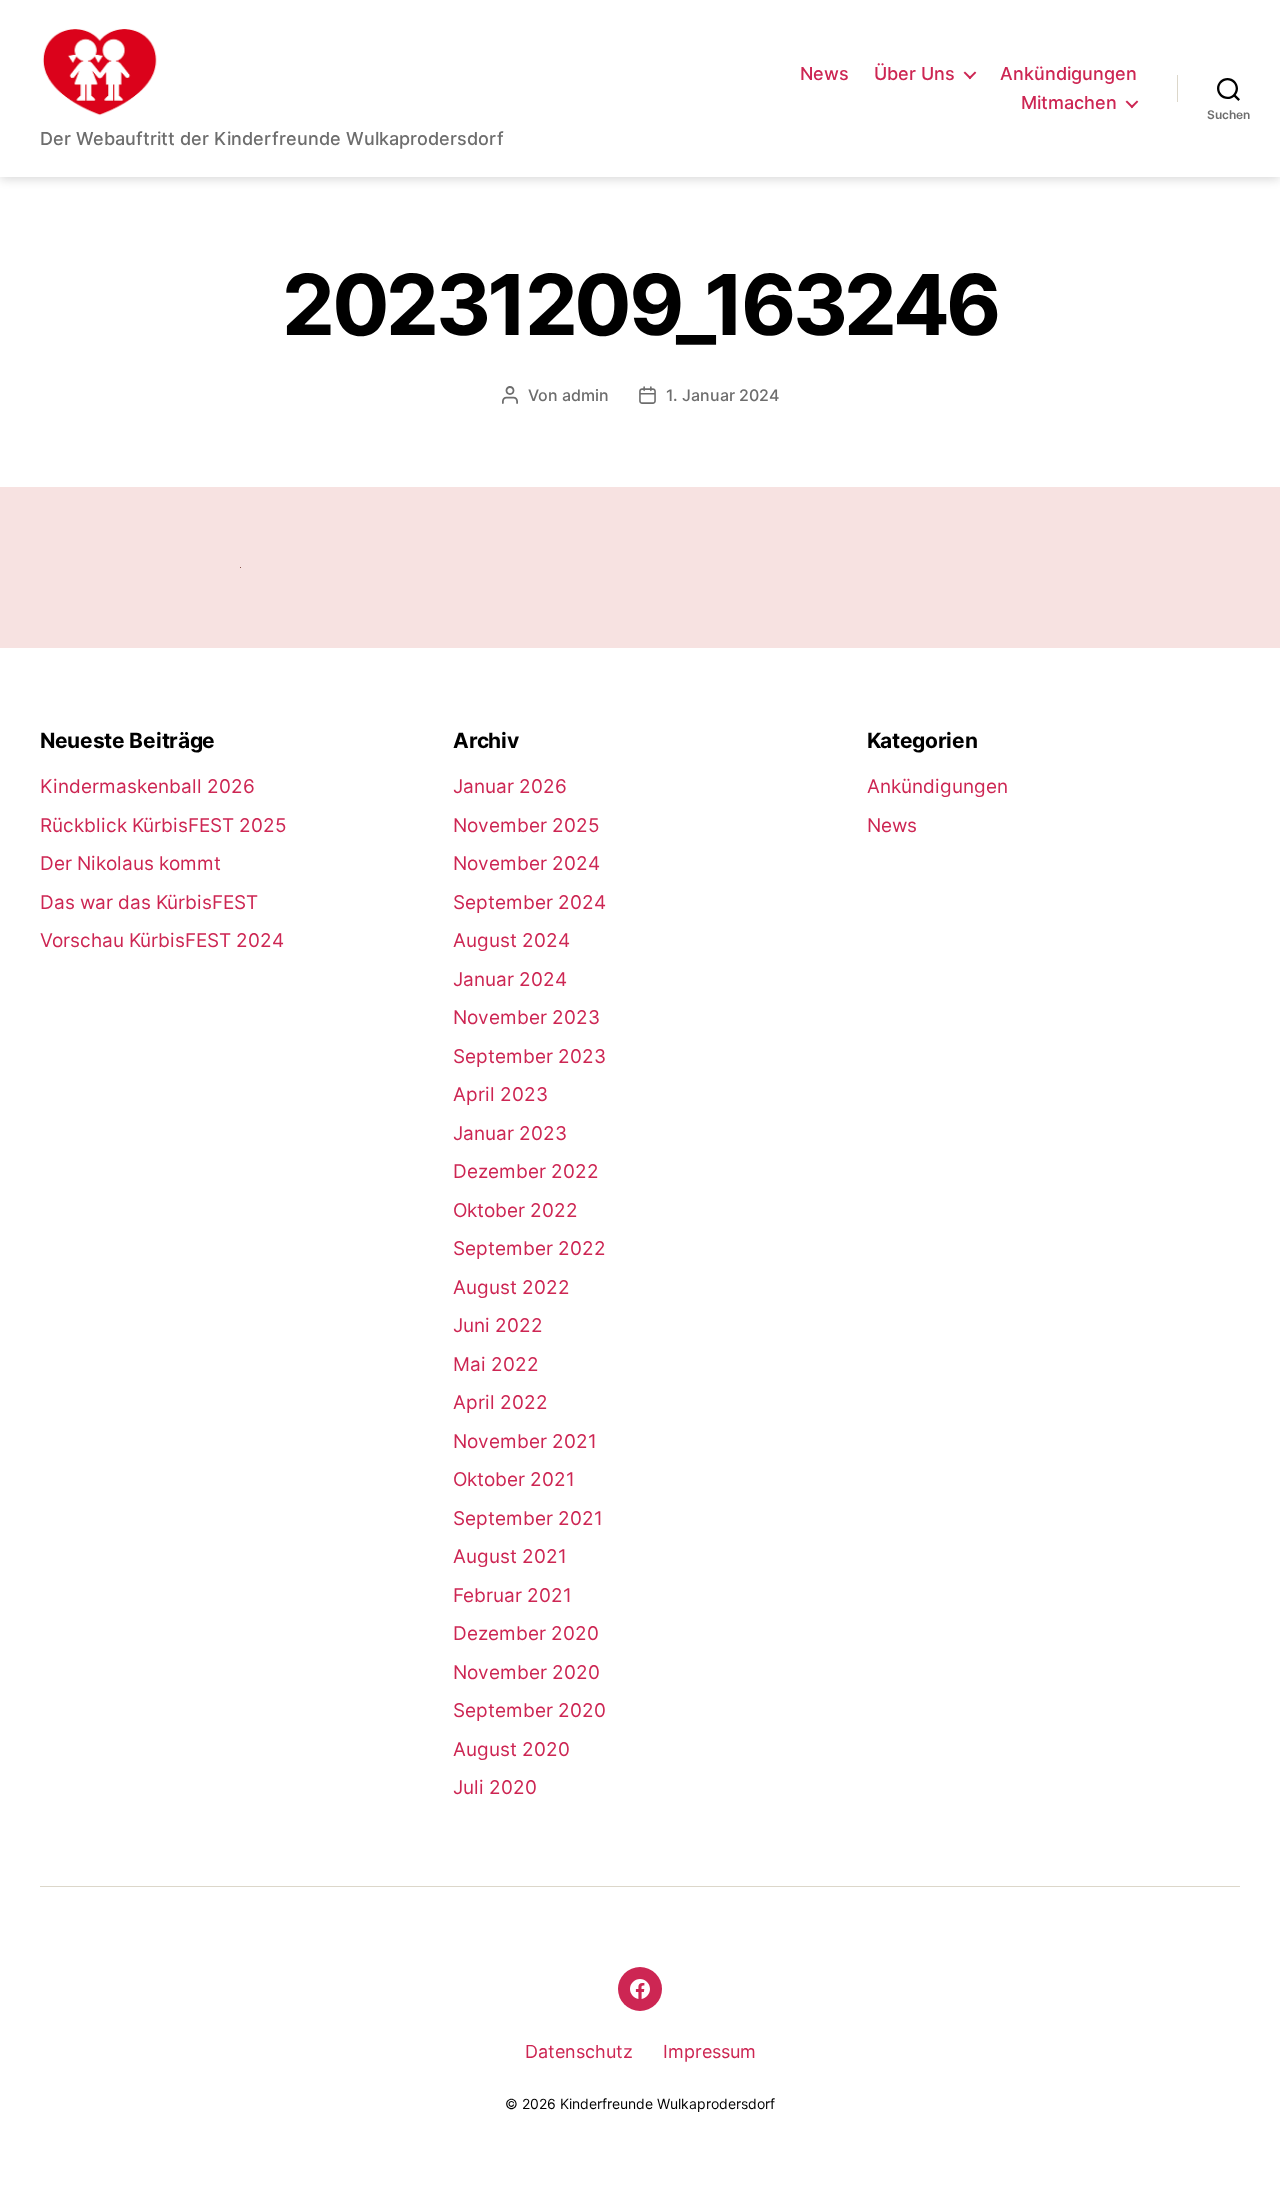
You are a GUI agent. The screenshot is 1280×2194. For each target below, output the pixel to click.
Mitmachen (1069, 102)
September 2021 (528, 1518)
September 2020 (529, 1710)
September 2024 (529, 902)
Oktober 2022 (515, 1210)
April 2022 (500, 1402)
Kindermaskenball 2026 (147, 786)
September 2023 (529, 1056)
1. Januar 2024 (722, 395)
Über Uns (914, 73)
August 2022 (511, 1287)
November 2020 (526, 1672)
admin (585, 395)
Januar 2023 (510, 1133)
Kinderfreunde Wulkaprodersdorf (667, 2103)
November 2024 (526, 863)
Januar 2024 (510, 979)
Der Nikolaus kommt (130, 863)
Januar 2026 (510, 786)
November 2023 (526, 1017)
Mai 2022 (496, 1364)
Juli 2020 (495, 1787)
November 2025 (526, 825)
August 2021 (510, 1556)
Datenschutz (579, 2051)
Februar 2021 (512, 1595)
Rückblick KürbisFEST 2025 (163, 825)
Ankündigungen (1068, 73)
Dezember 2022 (526, 1171)
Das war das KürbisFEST (149, 902)
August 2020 (511, 1749)
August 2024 (511, 940)
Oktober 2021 (514, 1479)
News (824, 73)
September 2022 (529, 1248)
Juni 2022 (498, 1325)
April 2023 (500, 1094)
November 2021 (525, 1441)
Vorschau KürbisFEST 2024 (162, 940)
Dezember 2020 (526, 1633)
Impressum (709, 2051)
